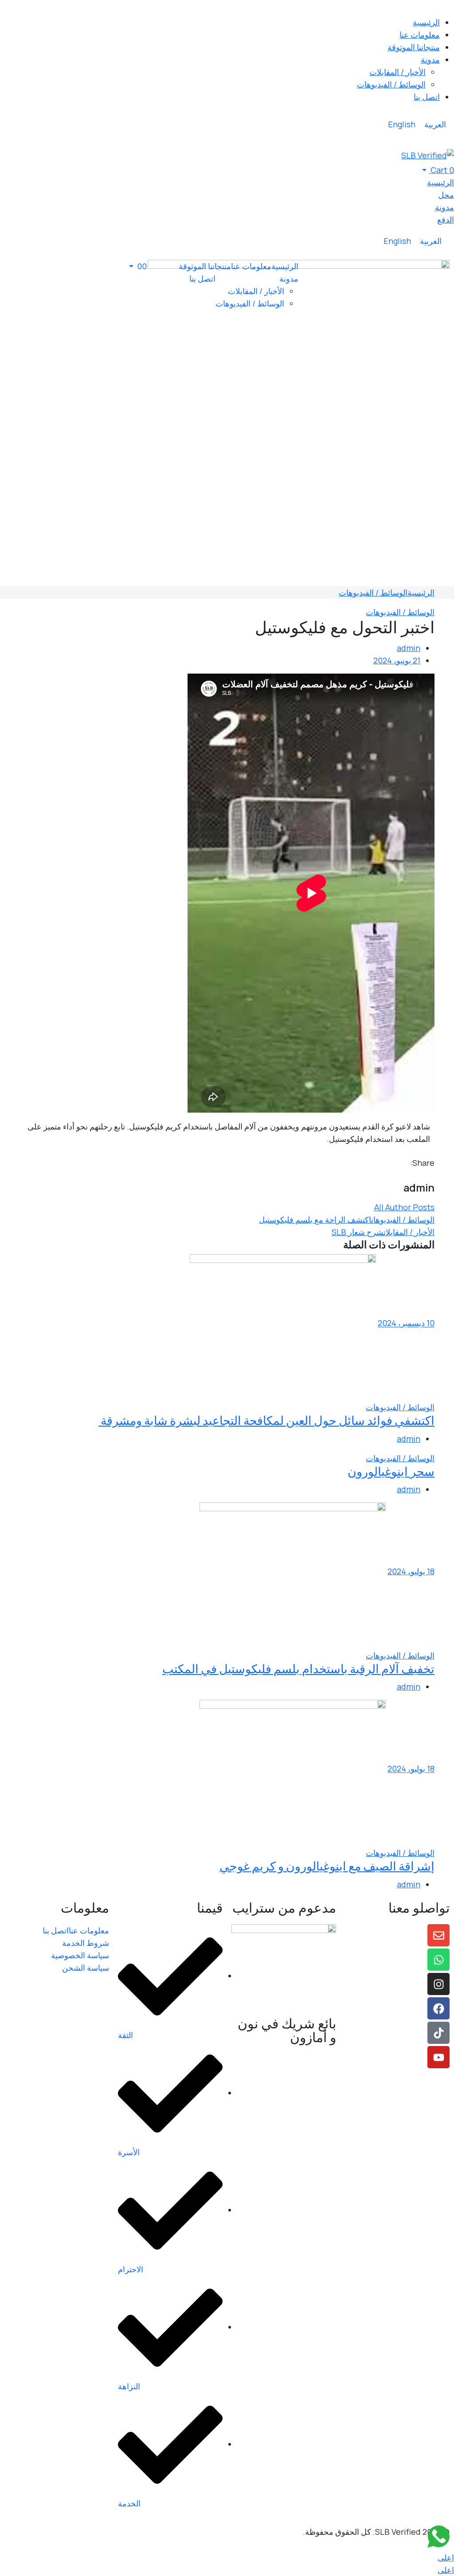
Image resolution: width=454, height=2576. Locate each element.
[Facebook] (438, 2008)
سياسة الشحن (86, 1968)
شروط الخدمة (86, 1943)
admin (409, 648)
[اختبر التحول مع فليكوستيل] (431, 1175)
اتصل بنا (56, 1930)
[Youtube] (438, 2057)
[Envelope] (438, 1935)
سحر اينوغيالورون (391, 1471)
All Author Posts (404, 1207)
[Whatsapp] (438, 1960)
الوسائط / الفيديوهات (373, 592)
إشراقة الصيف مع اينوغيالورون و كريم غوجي (327, 1866)
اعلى (446, 2557)
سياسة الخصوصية (80, 1955)
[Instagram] (438, 1984)
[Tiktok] (438, 2033)
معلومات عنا (89, 1930)
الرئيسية (421, 592)
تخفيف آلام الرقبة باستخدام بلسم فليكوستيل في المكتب (298, 1668)
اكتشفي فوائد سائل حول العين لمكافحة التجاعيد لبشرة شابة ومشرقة (266, 1420)
